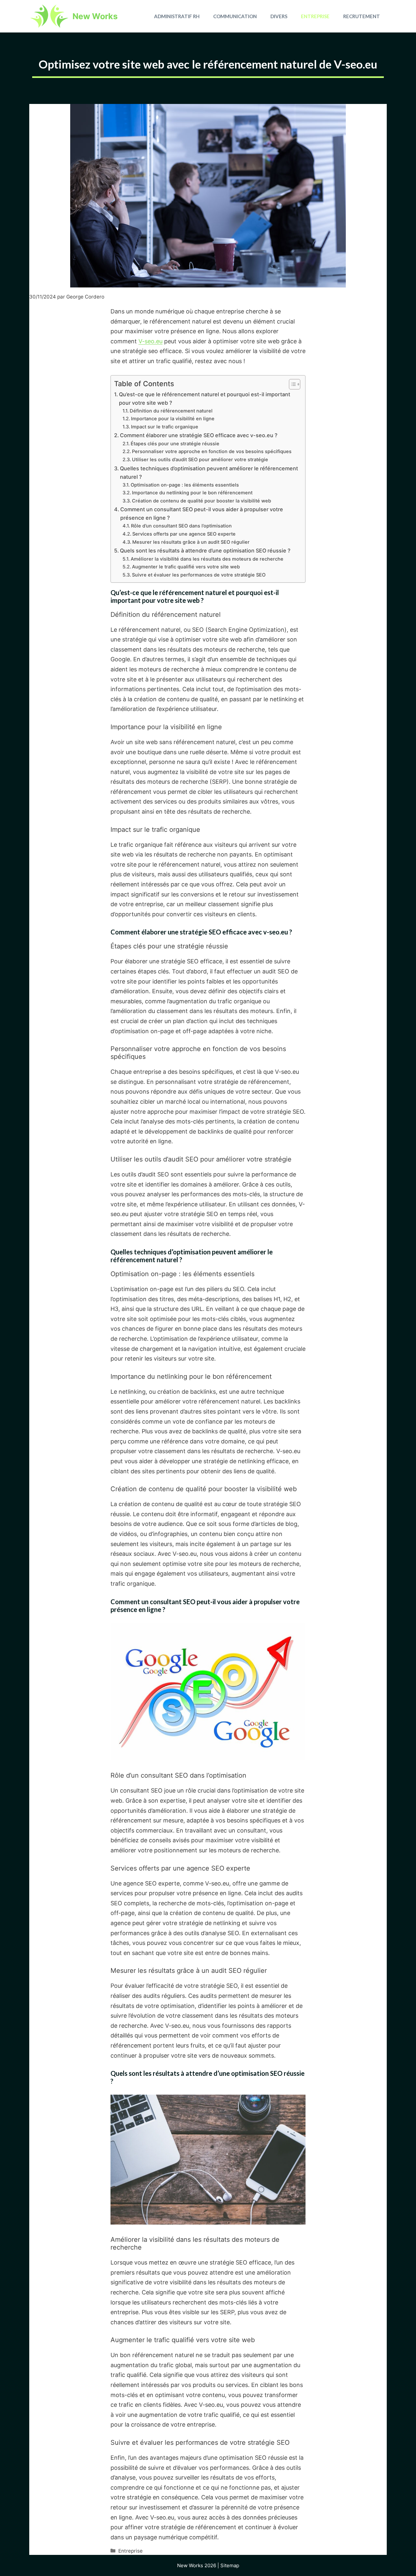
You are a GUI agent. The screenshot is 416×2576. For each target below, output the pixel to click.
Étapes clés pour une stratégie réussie (175, 444)
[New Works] (49, 16)
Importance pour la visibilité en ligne (173, 419)
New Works (95, 16)
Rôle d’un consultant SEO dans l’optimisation (181, 526)
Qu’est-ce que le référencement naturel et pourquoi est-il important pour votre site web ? (205, 399)
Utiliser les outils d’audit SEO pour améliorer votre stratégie (200, 460)
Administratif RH (177, 16)
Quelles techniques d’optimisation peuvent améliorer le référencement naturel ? (209, 473)
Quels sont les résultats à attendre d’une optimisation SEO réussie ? (205, 551)
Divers (279, 16)
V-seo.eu (150, 341)
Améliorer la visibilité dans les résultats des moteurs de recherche (207, 559)
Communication (235, 16)
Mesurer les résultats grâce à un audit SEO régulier (191, 542)
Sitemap (230, 2565)
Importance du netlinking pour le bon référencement (192, 493)
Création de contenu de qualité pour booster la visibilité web (201, 501)
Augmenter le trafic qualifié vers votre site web (186, 567)
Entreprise (315, 16)
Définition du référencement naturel (171, 411)
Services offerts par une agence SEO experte (184, 534)
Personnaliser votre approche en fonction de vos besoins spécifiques (212, 451)
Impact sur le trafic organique (165, 427)
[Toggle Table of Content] (291, 384)
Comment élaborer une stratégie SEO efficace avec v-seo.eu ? (199, 435)
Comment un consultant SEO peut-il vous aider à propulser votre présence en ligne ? (202, 514)
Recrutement (362, 16)
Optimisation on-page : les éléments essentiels (185, 485)
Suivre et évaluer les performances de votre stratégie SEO (199, 575)
